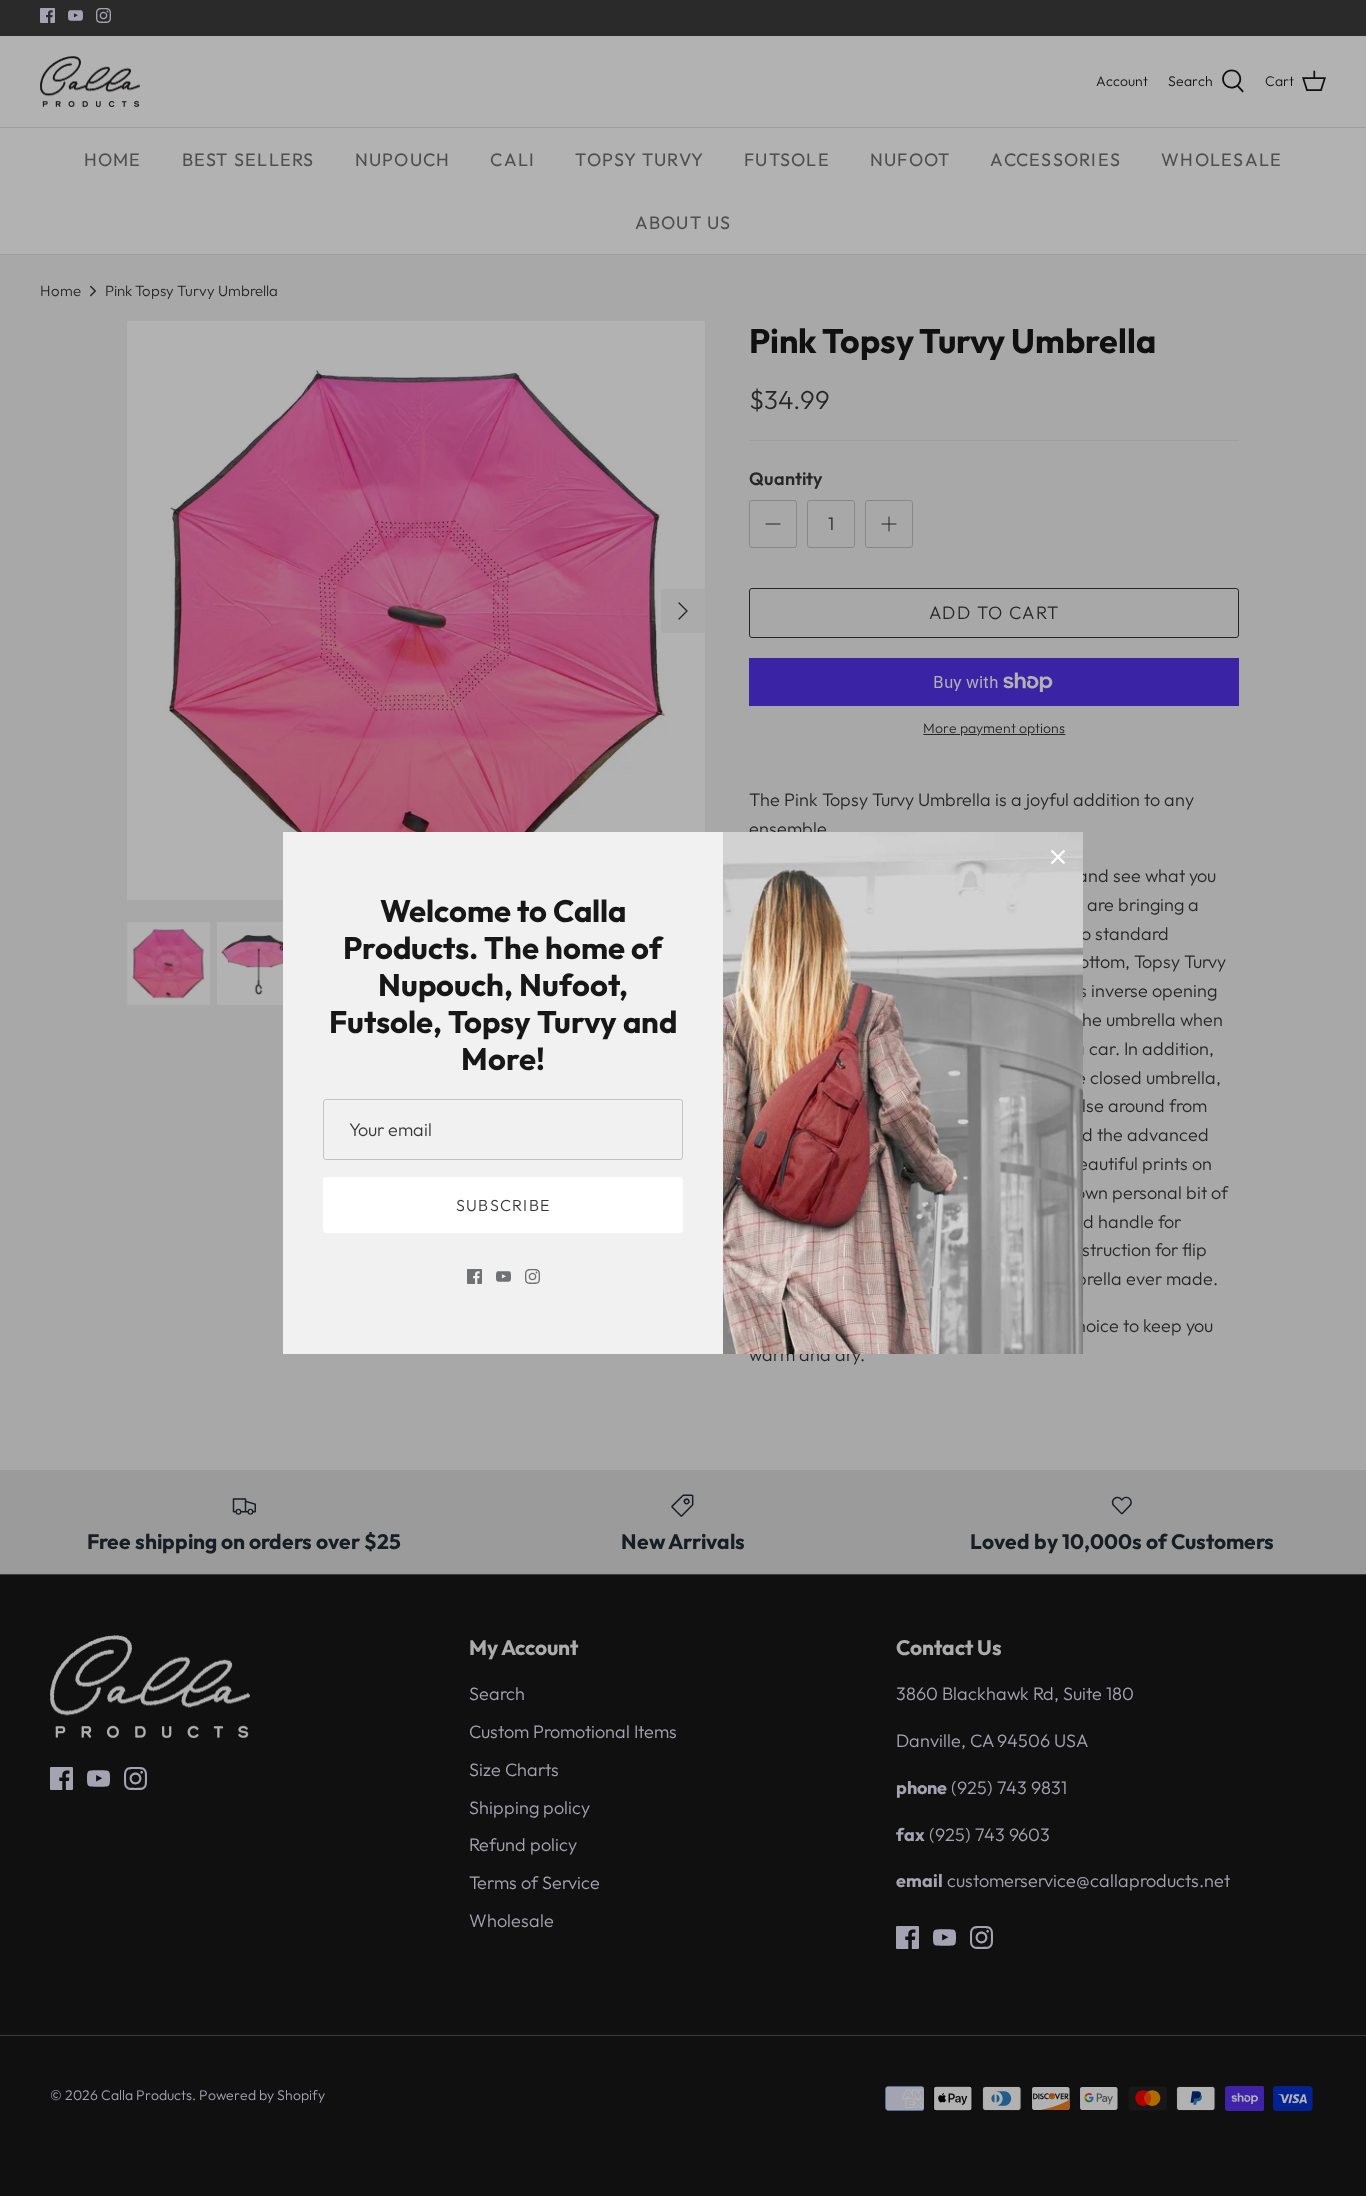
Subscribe (503, 1205)
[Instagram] (532, 1276)
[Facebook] (474, 1276)
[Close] (1058, 857)
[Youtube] (503, 1276)
